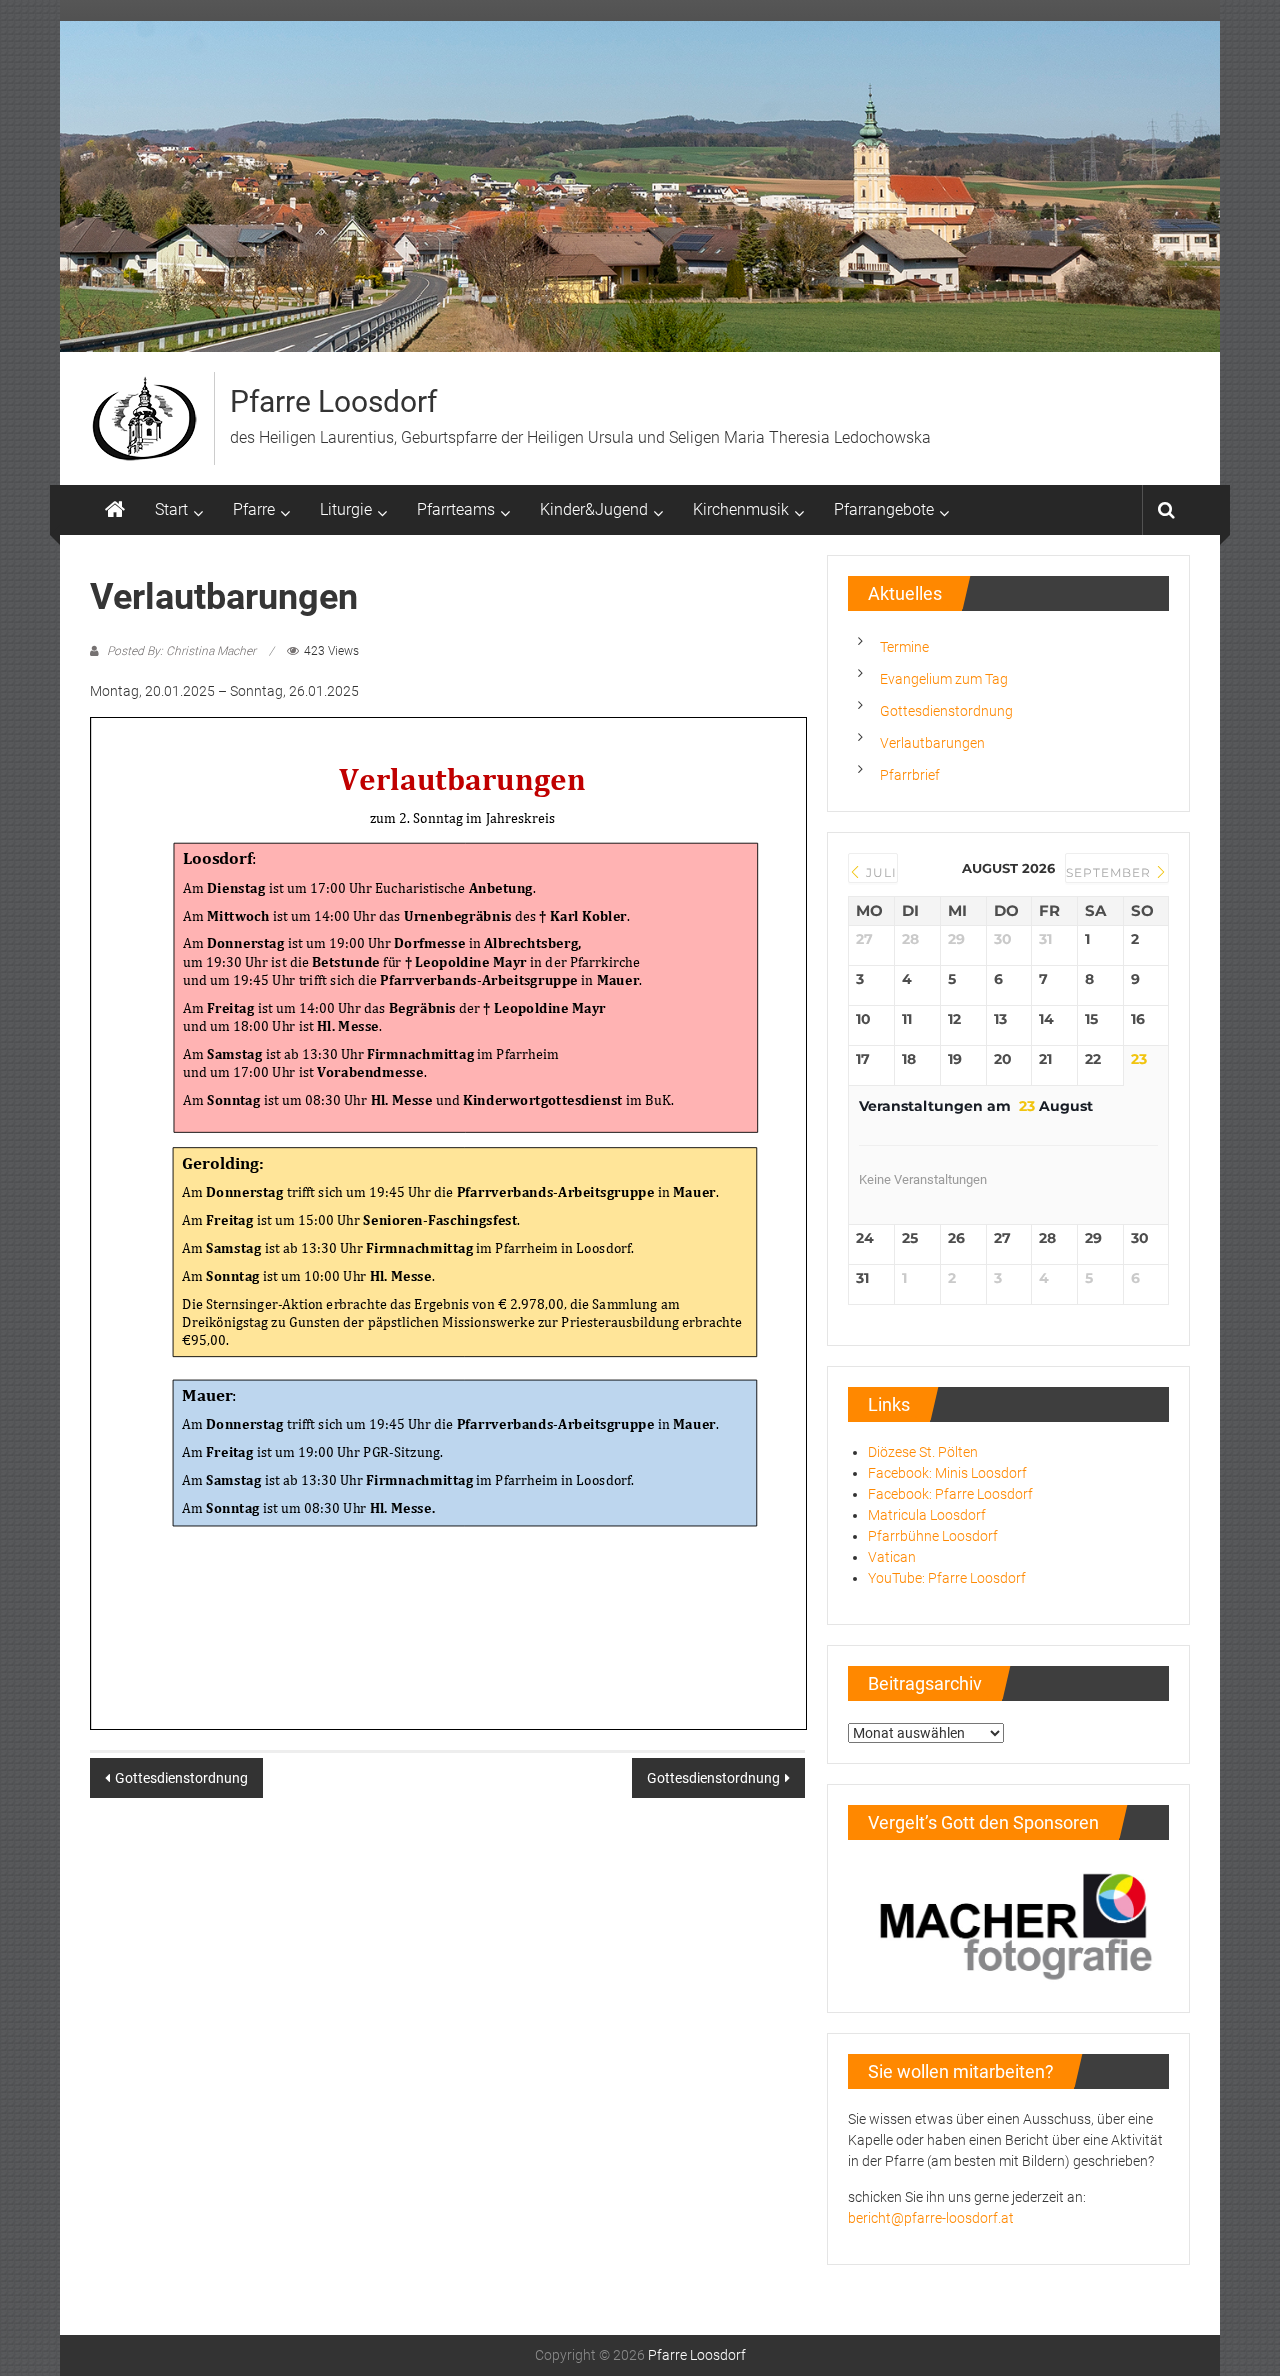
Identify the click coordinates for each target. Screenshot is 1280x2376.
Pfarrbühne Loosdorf (933, 1536)
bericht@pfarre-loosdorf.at (931, 2218)
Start (171, 509)
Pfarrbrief (910, 775)
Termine (904, 647)
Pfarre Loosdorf (333, 401)
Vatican (892, 1557)
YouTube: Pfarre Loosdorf (947, 1578)
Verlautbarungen (932, 743)
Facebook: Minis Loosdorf (947, 1473)
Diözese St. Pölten (923, 1452)
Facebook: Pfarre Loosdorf (950, 1494)
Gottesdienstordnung (181, 1778)
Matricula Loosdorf (927, 1515)
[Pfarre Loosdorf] (115, 510)
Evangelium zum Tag (944, 679)
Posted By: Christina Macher (181, 651)
